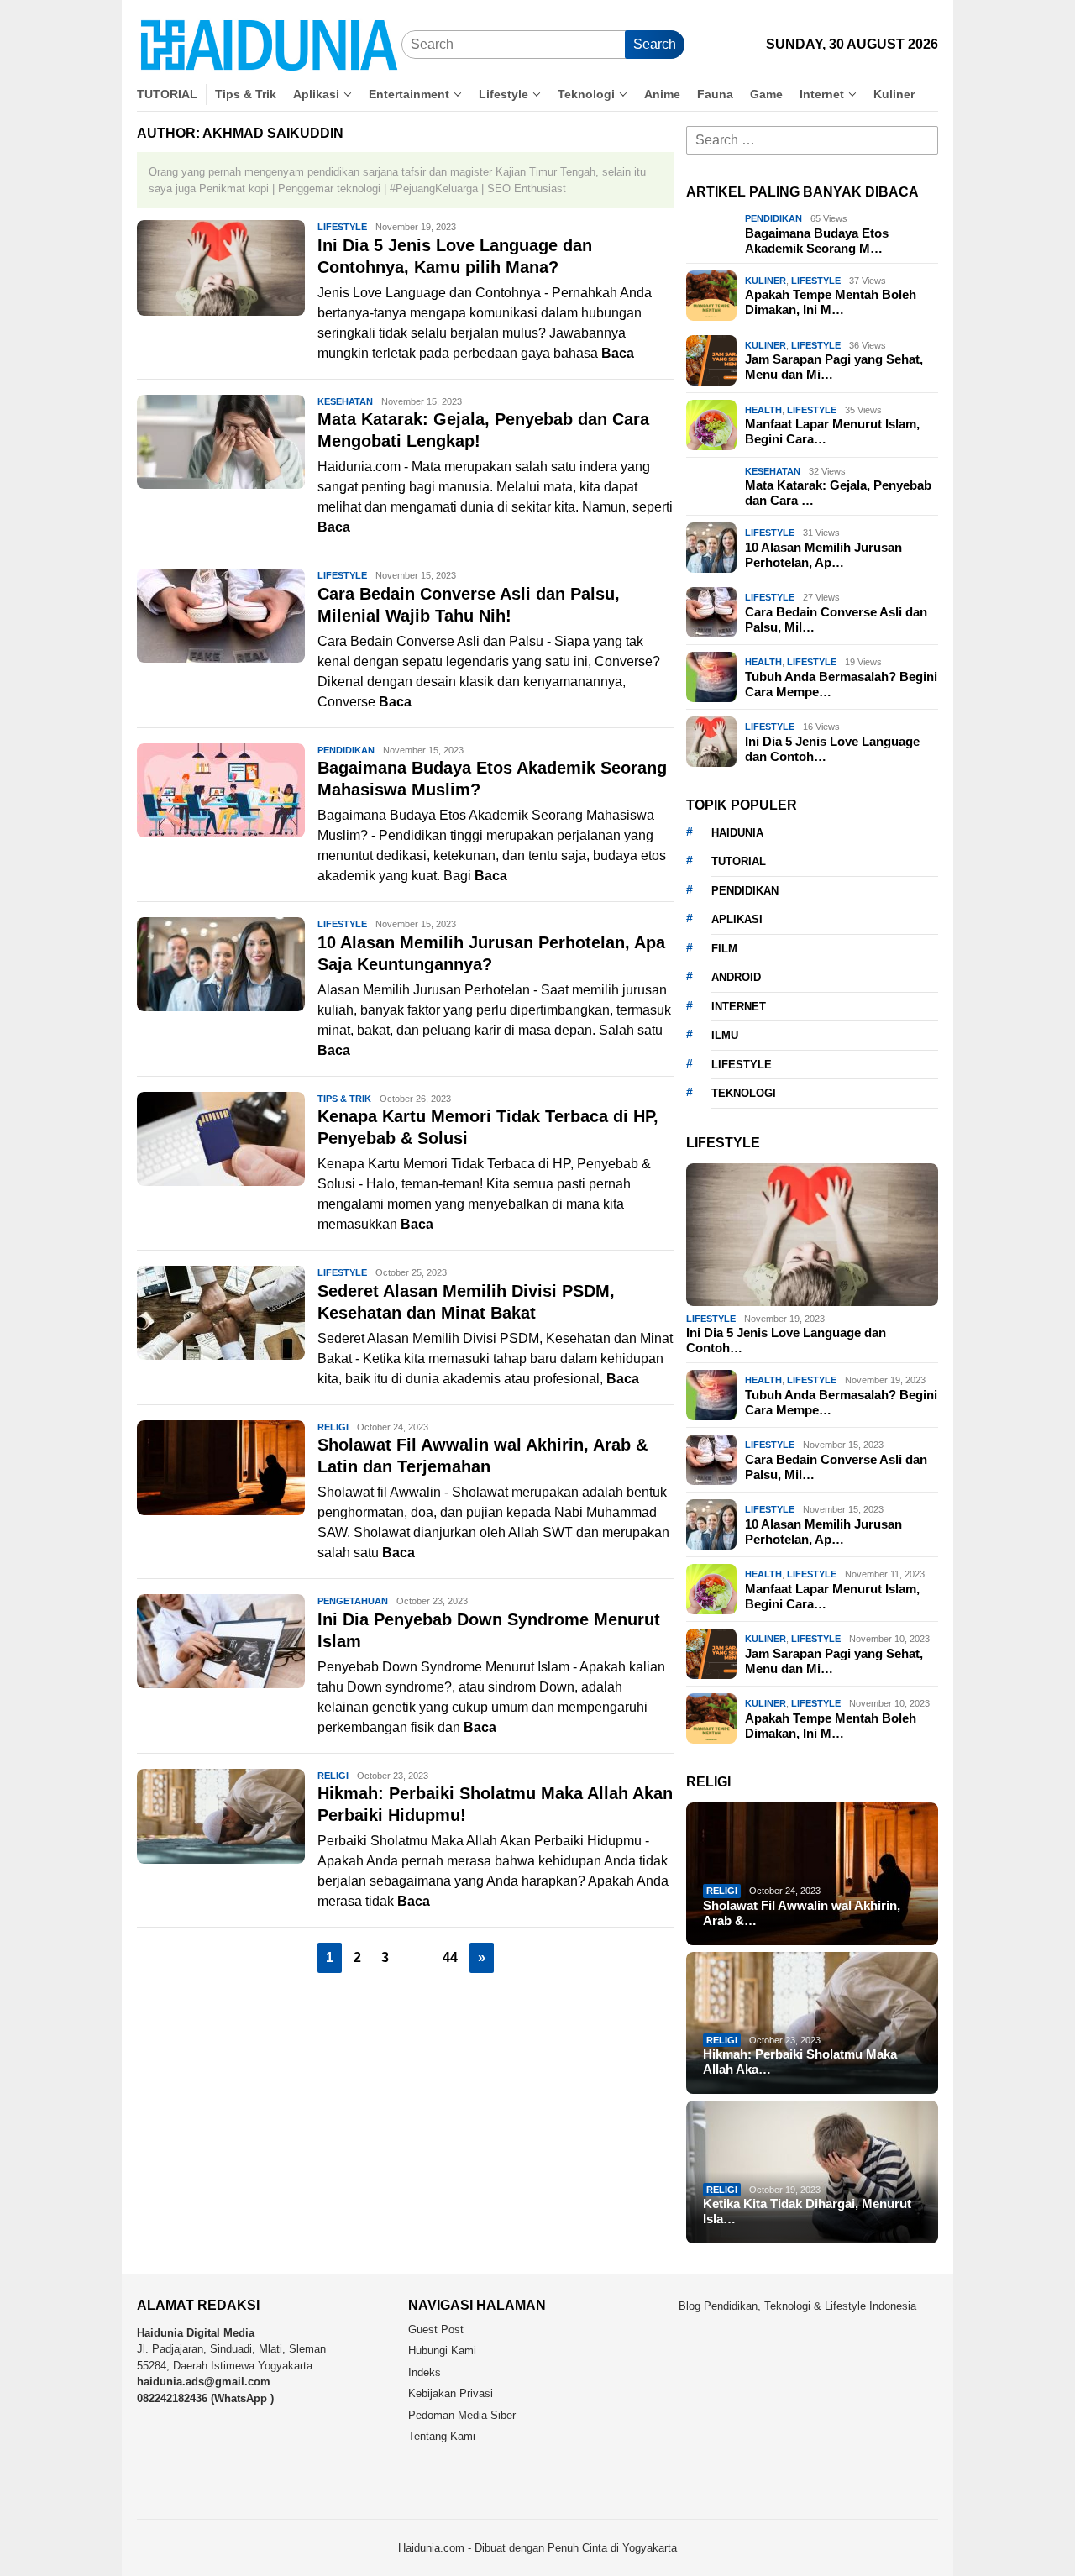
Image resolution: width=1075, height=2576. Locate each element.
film (724, 949)
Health (763, 410)
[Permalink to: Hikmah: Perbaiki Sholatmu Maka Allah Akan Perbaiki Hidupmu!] (812, 2023)
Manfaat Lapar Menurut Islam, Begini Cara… (832, 431)
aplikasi (737, 919)
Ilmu (725, 1035)
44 (450, 1957)
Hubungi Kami (442, 2350)
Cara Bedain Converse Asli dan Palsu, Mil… (836, 619)
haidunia (737, 833)
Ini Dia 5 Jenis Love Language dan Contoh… (832, 749)
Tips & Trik (344, 1099)
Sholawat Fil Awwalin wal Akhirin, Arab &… (802, 1913)
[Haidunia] (269, 44)
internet (739, 1007)
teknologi (744, 1093)
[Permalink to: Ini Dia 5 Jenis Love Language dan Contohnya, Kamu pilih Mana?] (812, 1235)
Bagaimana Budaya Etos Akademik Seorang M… (817, 241)
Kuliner (766, 281)
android (736, 977)
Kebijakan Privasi (451, 2393)
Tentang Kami (442, 2436)
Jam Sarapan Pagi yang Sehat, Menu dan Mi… (834, 367)
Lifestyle (342, 227)
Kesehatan (345, 401)
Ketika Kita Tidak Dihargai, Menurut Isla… (807, 2211)
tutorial (739, 861)
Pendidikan (346, 750)
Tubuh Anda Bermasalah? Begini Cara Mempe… (841, 684)
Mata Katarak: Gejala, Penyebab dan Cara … (838, 493)
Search (655, 44)
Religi (333, 1427)
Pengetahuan (353, 1601)
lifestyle (742, 1065)
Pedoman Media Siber (462, 2415)
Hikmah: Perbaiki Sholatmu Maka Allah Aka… (800, 2062)
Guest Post (436, 2329)
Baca (618, 353)
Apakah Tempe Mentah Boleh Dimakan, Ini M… (831, 302)
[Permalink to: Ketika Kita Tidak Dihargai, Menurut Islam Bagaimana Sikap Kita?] (812, 2172)
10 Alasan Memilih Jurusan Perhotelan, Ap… (823, 555)
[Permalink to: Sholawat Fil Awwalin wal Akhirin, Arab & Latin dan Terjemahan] (812, 1874)
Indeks (425, 2372)
